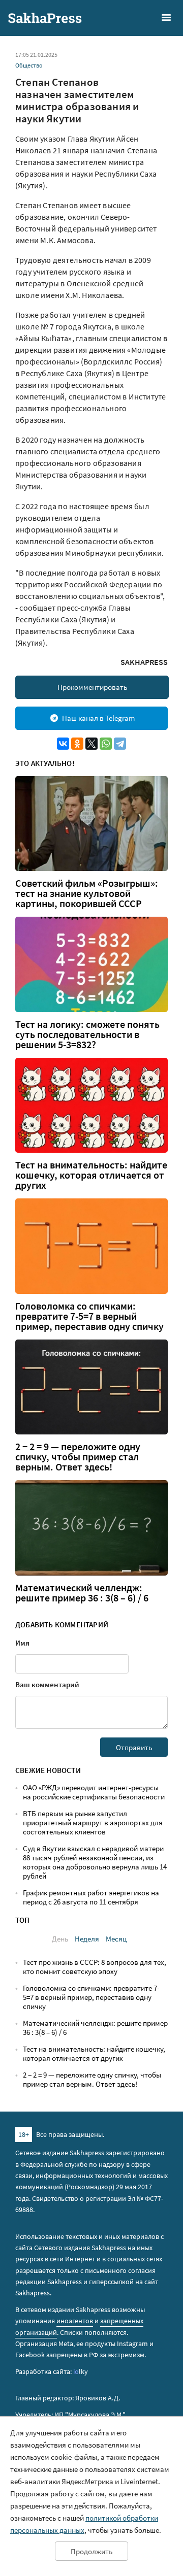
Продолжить (91, 2551)
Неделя (87, 1939)
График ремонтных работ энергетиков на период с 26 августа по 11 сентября (91, 1897)
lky (81, 2371)
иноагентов (75, 2321)
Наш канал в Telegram (98, 718)
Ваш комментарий (47, 1684)
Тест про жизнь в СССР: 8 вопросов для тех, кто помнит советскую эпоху (95, 1967)
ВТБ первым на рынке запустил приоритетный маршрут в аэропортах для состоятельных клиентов (93, 1822)
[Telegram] (120, 744)
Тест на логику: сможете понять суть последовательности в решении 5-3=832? (87, 1034)
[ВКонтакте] (63, 744)
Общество (29, 65)
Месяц (116, 1939)
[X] (91, 744)
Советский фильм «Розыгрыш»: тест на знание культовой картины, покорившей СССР (87, 893)
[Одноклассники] (77, 744)
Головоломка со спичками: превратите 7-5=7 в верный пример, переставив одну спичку (89, 1316)
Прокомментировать (92, 687)
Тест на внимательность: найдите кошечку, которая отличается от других (91, 1175)
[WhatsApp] (106, 744)
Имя (22, 1643)
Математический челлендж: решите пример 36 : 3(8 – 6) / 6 (82, 1593)
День (60, 1939)
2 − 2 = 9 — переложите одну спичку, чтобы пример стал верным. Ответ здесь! (78, 1457)
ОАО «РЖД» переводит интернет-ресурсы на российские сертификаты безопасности (94, 1792)
